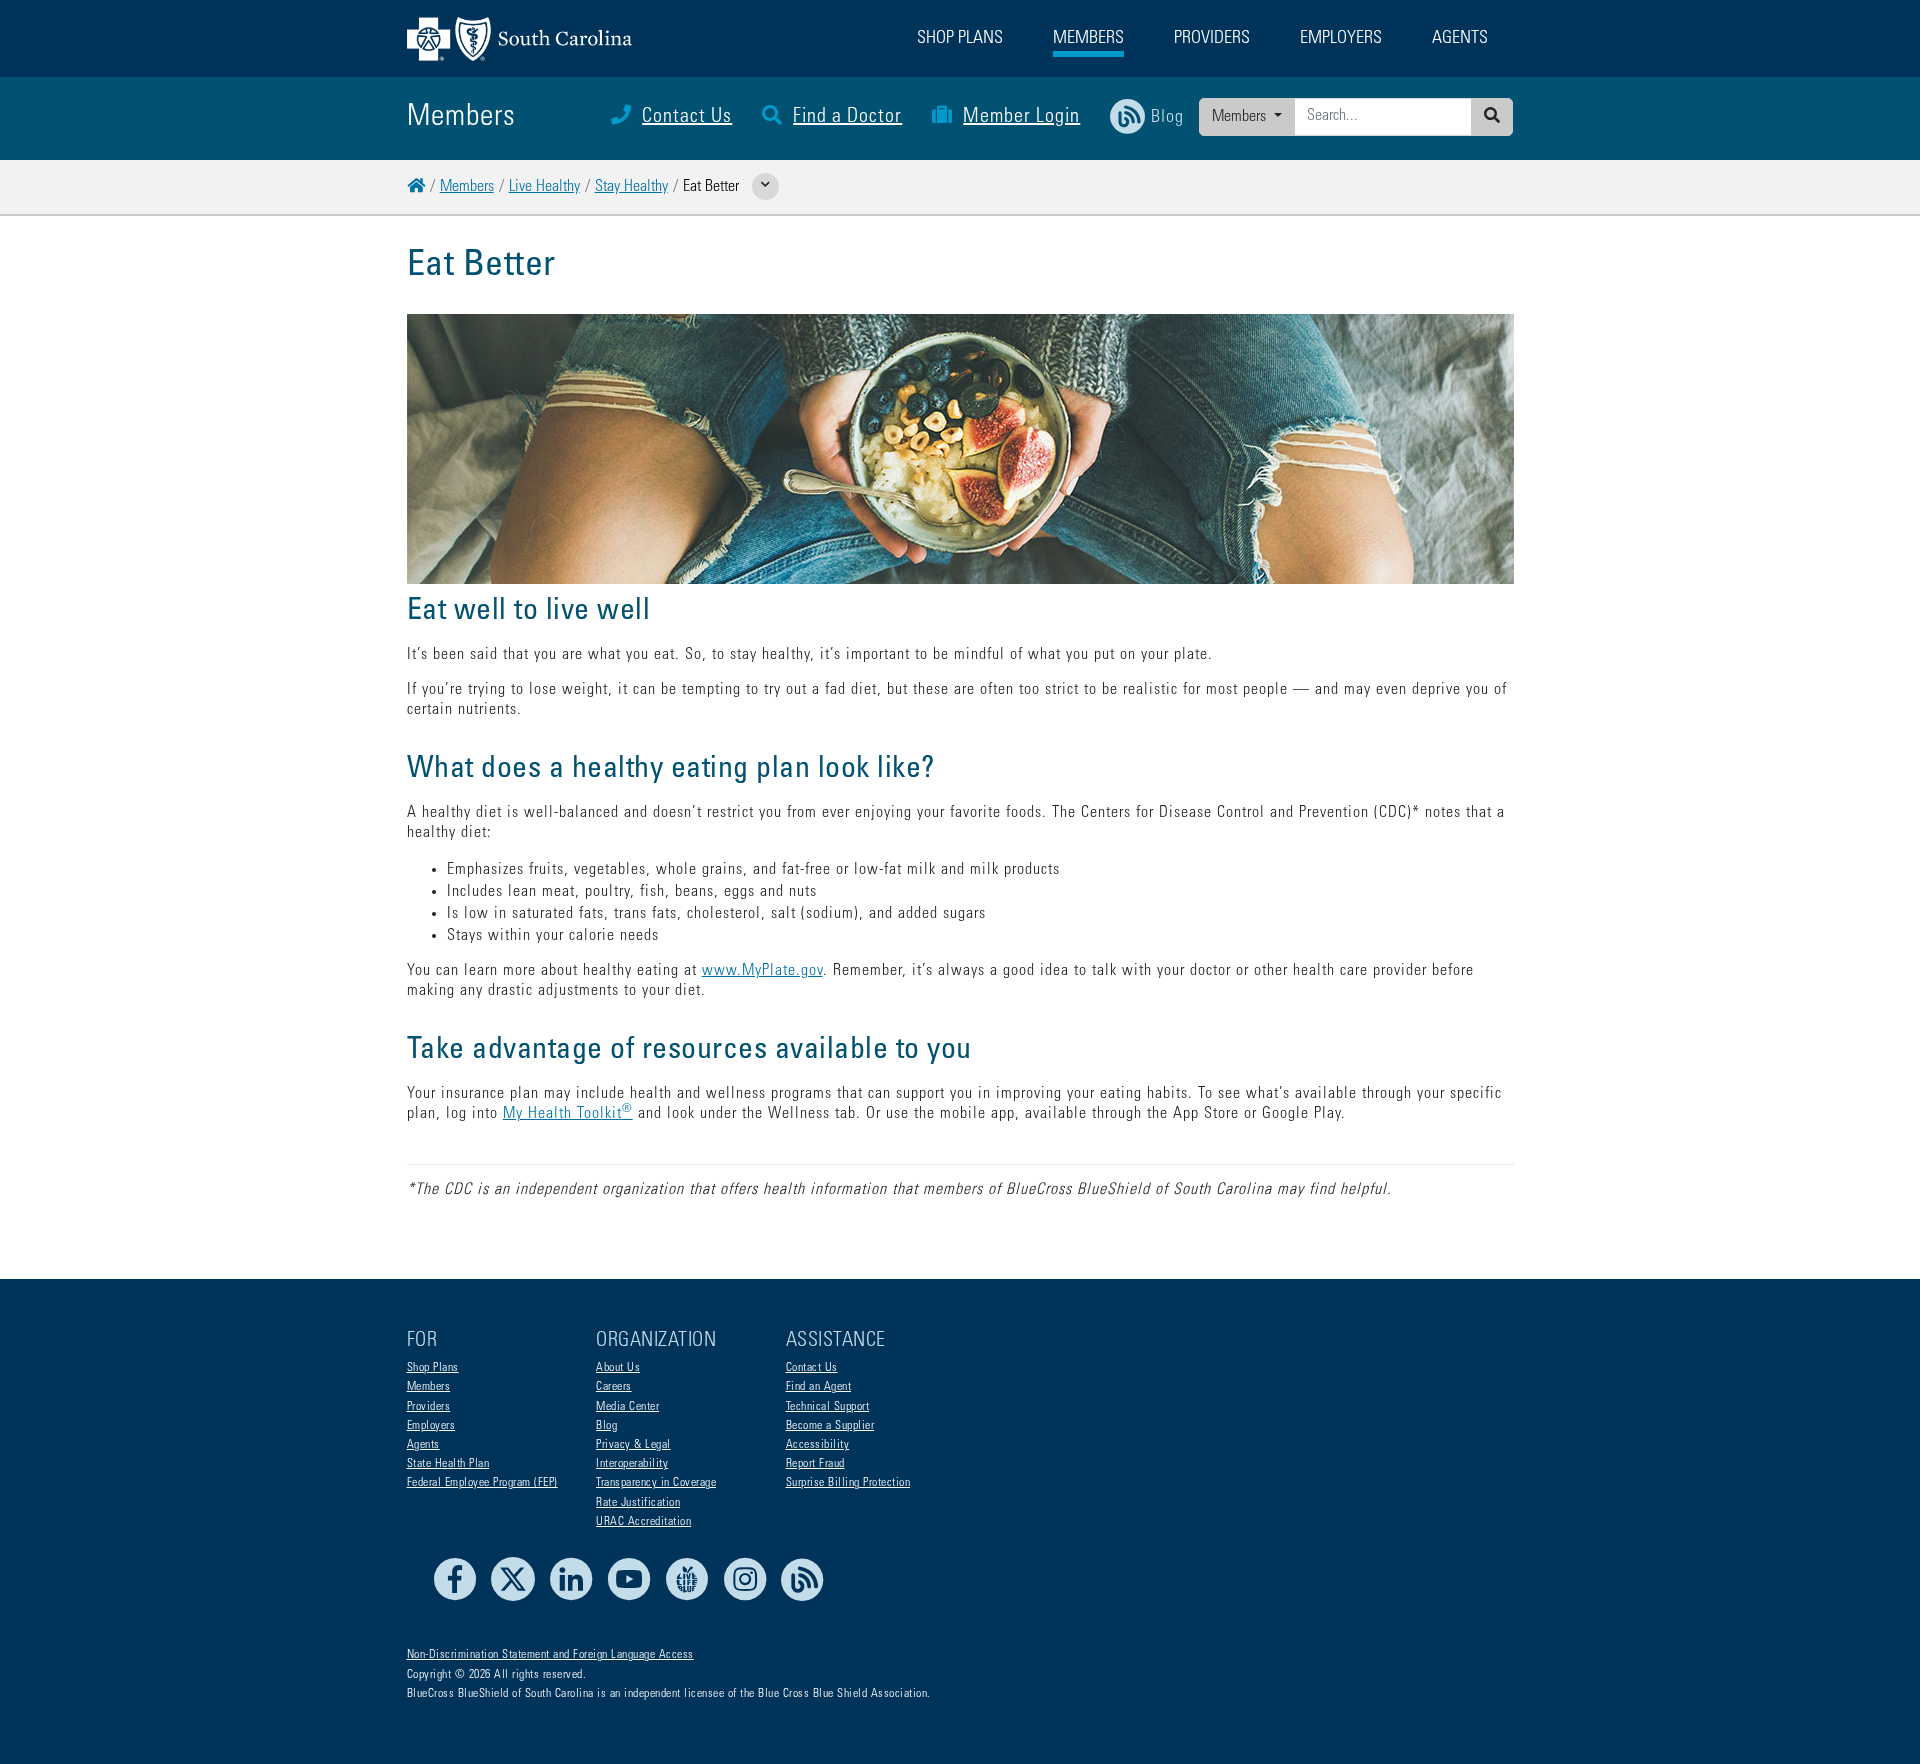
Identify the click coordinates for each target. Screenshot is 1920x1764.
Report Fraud (815, 1464)
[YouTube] (634, 1598)
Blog (606, 1426)
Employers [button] (1341, 39)
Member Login (1021, 118)
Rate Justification (638, 1503)
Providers (429, 1407)
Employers (431, 1426)
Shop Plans (433, 1368)
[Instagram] (750, 1598)
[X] (518, 1598)
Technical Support (828, 1407)
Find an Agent (819, 1387)
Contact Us (687, 118)
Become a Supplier (830, 1426)
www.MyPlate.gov (762, 971)
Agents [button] (1460, 39)
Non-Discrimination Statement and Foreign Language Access (550, 1655)
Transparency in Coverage (656, 1483)
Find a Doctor (847, 118)
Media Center (627, 1407)
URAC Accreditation (643, 1522)
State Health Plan (448, 1464)
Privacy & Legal (633, 1445)
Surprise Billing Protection (848, 1483)
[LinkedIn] (576, 1598)
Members (1241, 117)
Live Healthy (544, 187)
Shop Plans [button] (960, 39)
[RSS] (803, 1598)
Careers (614, 1387)
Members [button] (1088, 39)
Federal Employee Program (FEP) (482, 1483)
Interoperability (632, 1464)
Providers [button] (1212, 39)
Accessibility (818, 1445)
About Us (618, 1368)
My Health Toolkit (568, 1114)
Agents (423, 1445)
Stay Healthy (631, 187)
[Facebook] (460, 1598)
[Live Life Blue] (692, 1598)
